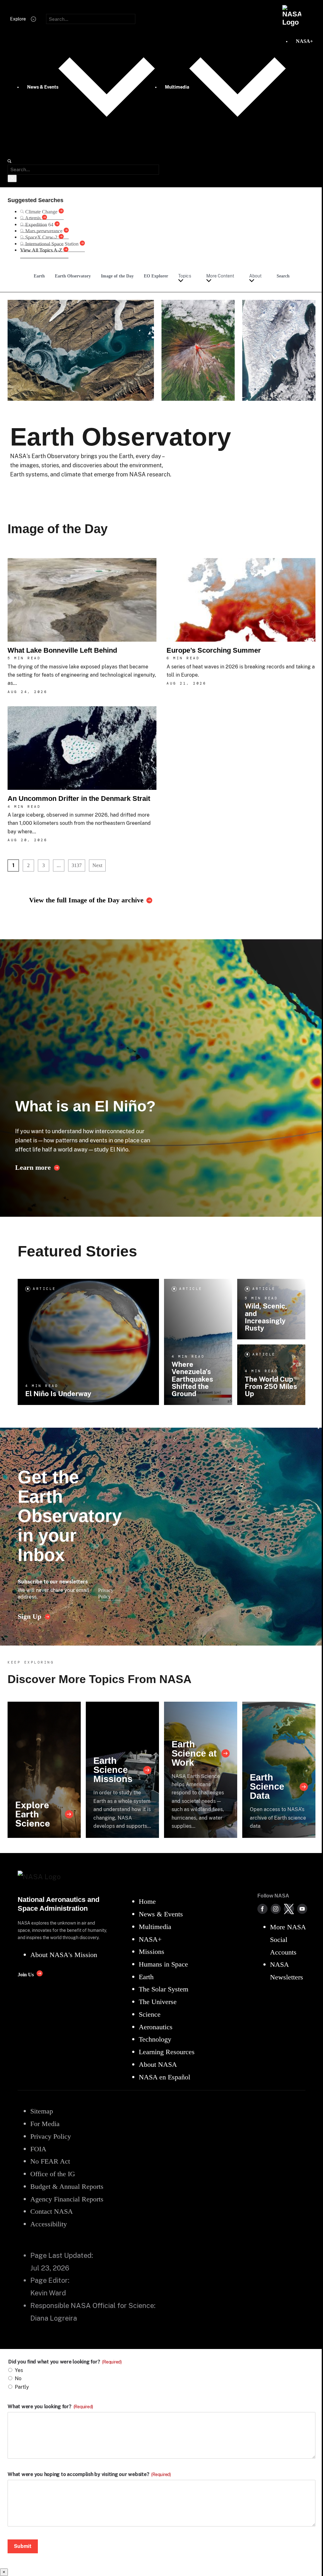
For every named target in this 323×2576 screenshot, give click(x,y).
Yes (19, 2370)
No (18, 2378)
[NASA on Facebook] (262, 1909)
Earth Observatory (73, 276)
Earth (39, 276)
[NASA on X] (289, 1909)
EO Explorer (156, 276)
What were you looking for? (50, 2407)
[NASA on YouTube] (302, 1909)
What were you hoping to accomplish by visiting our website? (89, 2474)
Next (97, 865)
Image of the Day (117, 276)
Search (283, 276)
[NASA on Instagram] (276, 1909)
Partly (22, 2387)
